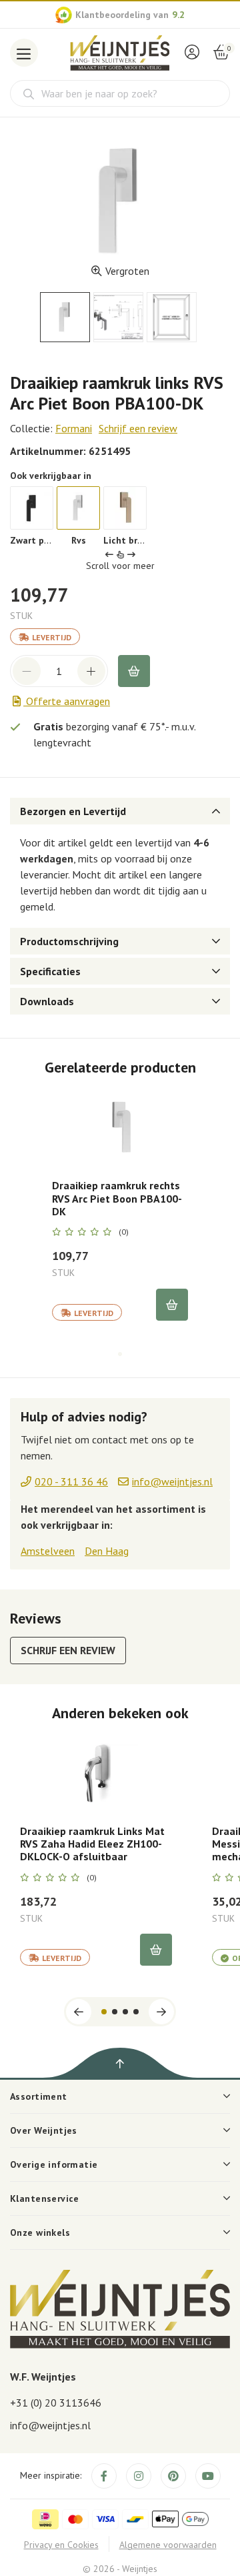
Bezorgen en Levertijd (73, 811)
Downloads (47, 1001)
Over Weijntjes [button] (44, 2130)
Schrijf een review (138, 428)
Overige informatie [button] (54, 2164)
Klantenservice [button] (45, 2198)
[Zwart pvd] (32, 508)
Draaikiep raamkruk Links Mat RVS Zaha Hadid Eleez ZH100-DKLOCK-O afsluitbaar (92, 1844)
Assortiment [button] (39, 2096)
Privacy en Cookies (61, 2545)
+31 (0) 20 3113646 (56, 2403)
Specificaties (50, 971)
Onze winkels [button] (40, 2232)
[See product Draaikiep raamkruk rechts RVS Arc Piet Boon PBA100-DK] (120, 1128)
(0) (124, 1232)
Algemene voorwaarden (168, 2545)
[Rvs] (78, 508)
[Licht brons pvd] (125, 508)
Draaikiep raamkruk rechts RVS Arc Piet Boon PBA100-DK (117, 1198)
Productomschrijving (69, 941)
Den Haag (107, 1551)
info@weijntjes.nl (50, 2425)
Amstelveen (48, 1551)
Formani (74, 428)
